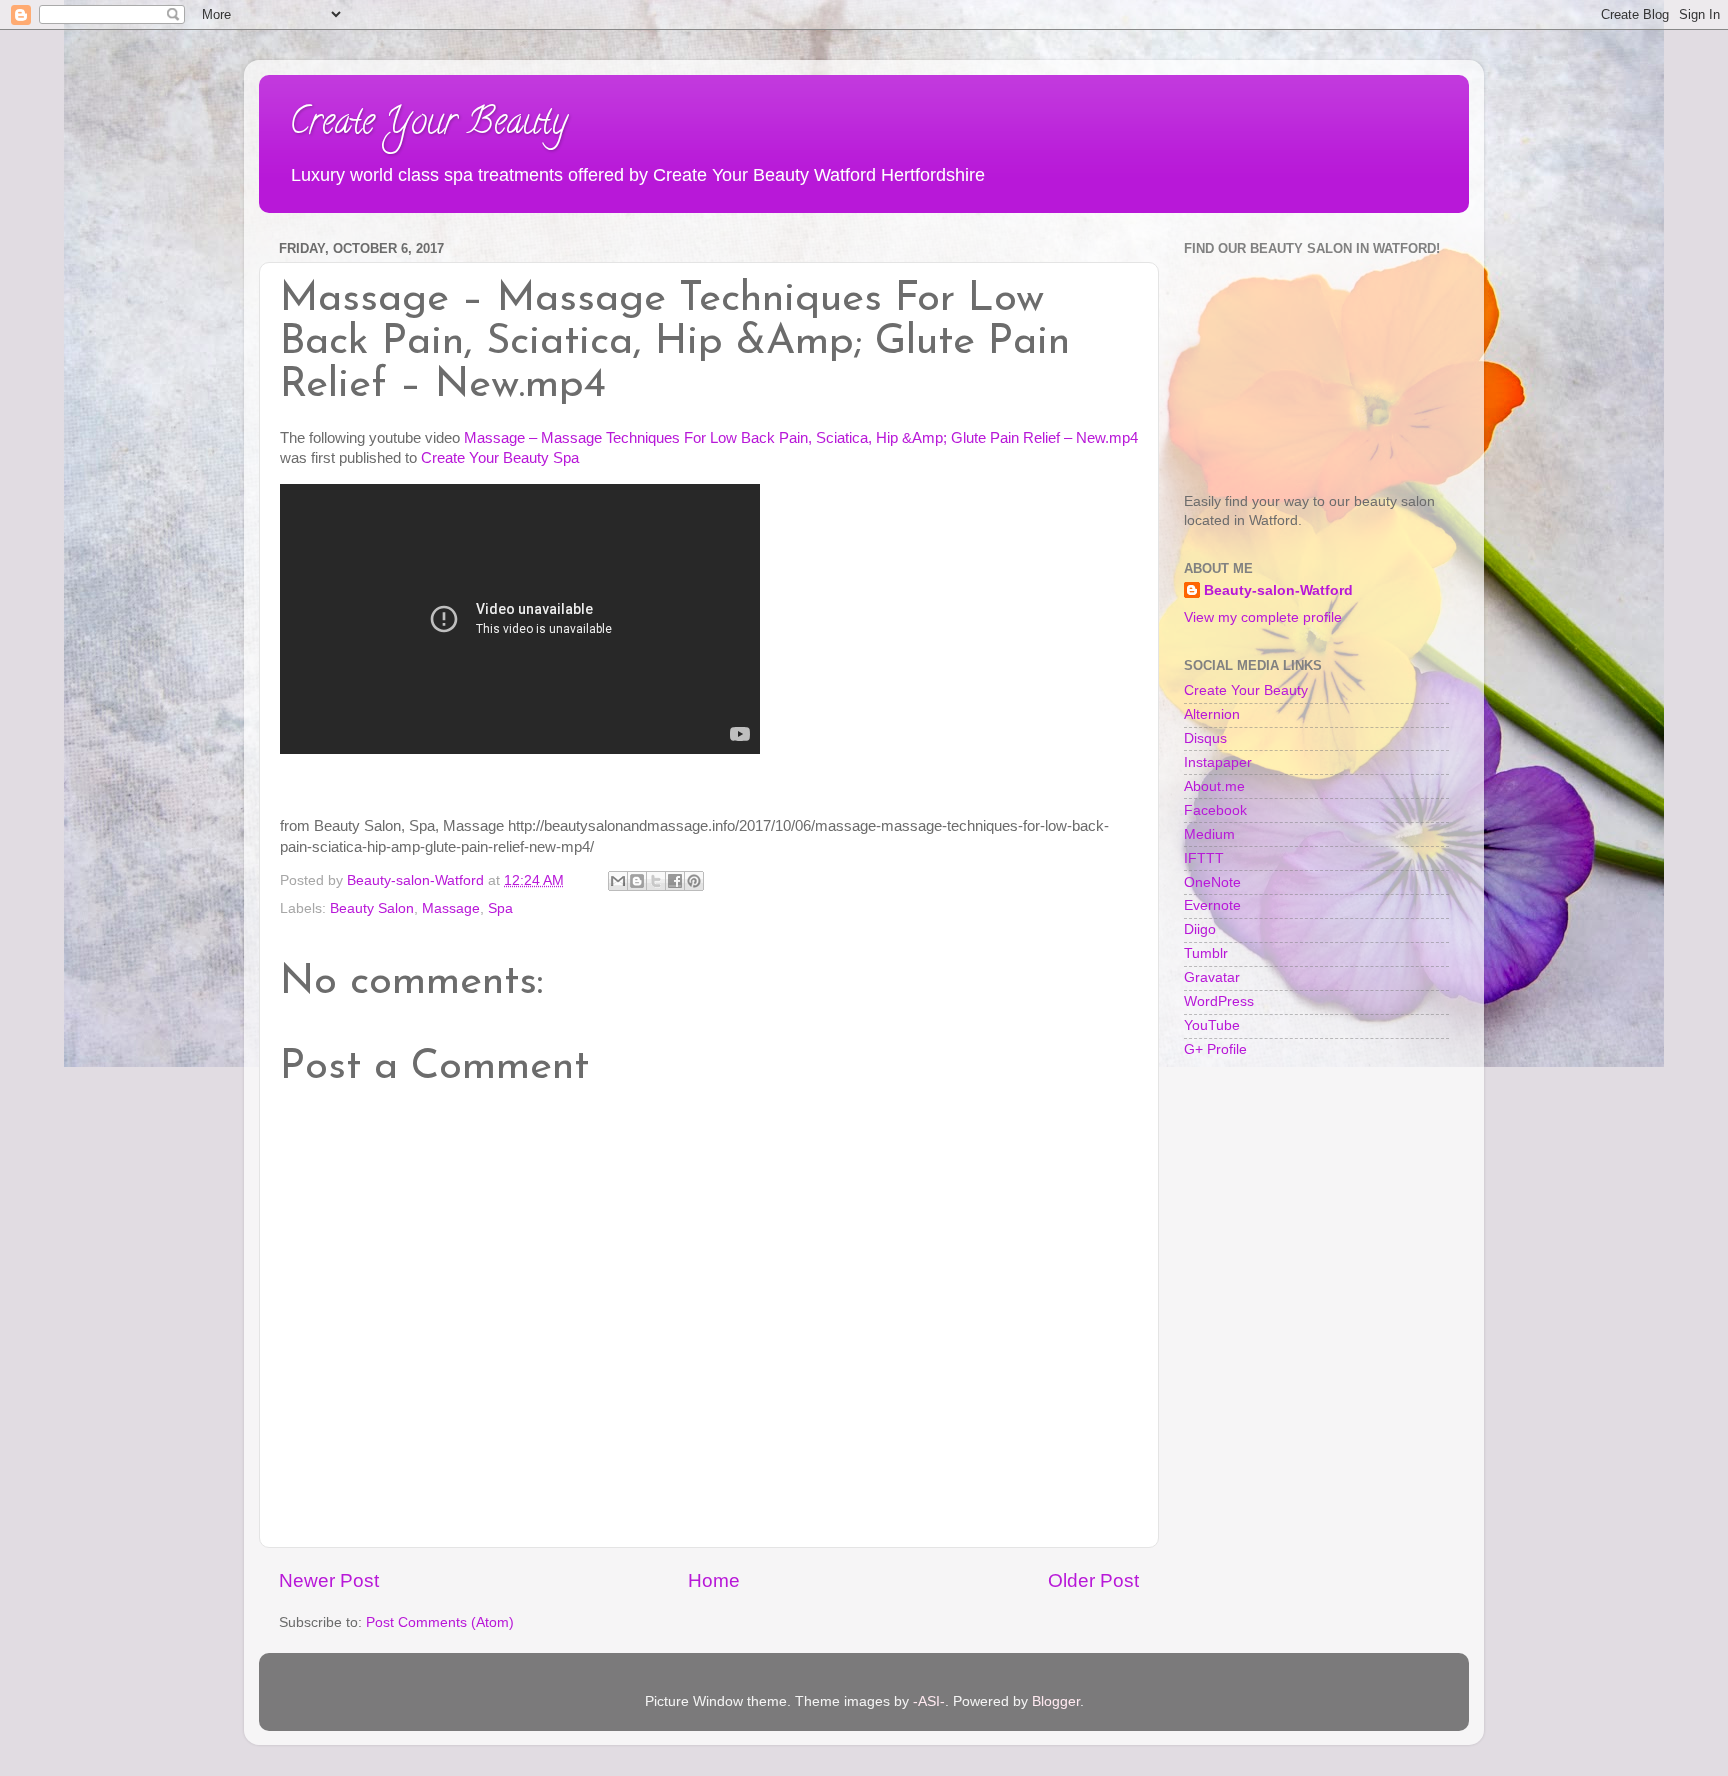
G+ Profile (1215, 1049)
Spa (500, 908)
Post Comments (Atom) (440, 1622)
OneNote (1212, 882)
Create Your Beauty (428, 125)
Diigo (1200, 929)
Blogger (1056, 1701)
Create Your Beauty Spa (500, 458)
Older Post (1093, 1580)
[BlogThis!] (637, 881)
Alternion (1212, 714)
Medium (1209, 834)
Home (714, 1580)
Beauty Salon (372, 908)
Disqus (1205, 738)
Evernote (1212, 905)
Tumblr (1206, 953)
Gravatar (1212, 977)
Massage (451, 908)
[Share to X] (656, 881)
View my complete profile (1263, 617)
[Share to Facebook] (675, 881)
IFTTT (1204, 858)
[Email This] (618, 881)
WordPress (1219, 1001)
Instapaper (1218, 762)
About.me (1214, 786)
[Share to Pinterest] (694, 881)
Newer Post (329, 1580)
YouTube (1212, 1025)
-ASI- (929, 1701)
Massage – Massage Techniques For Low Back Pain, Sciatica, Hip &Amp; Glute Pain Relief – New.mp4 (801, 438)
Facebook (1215, 810)
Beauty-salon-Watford (1278, 590)
